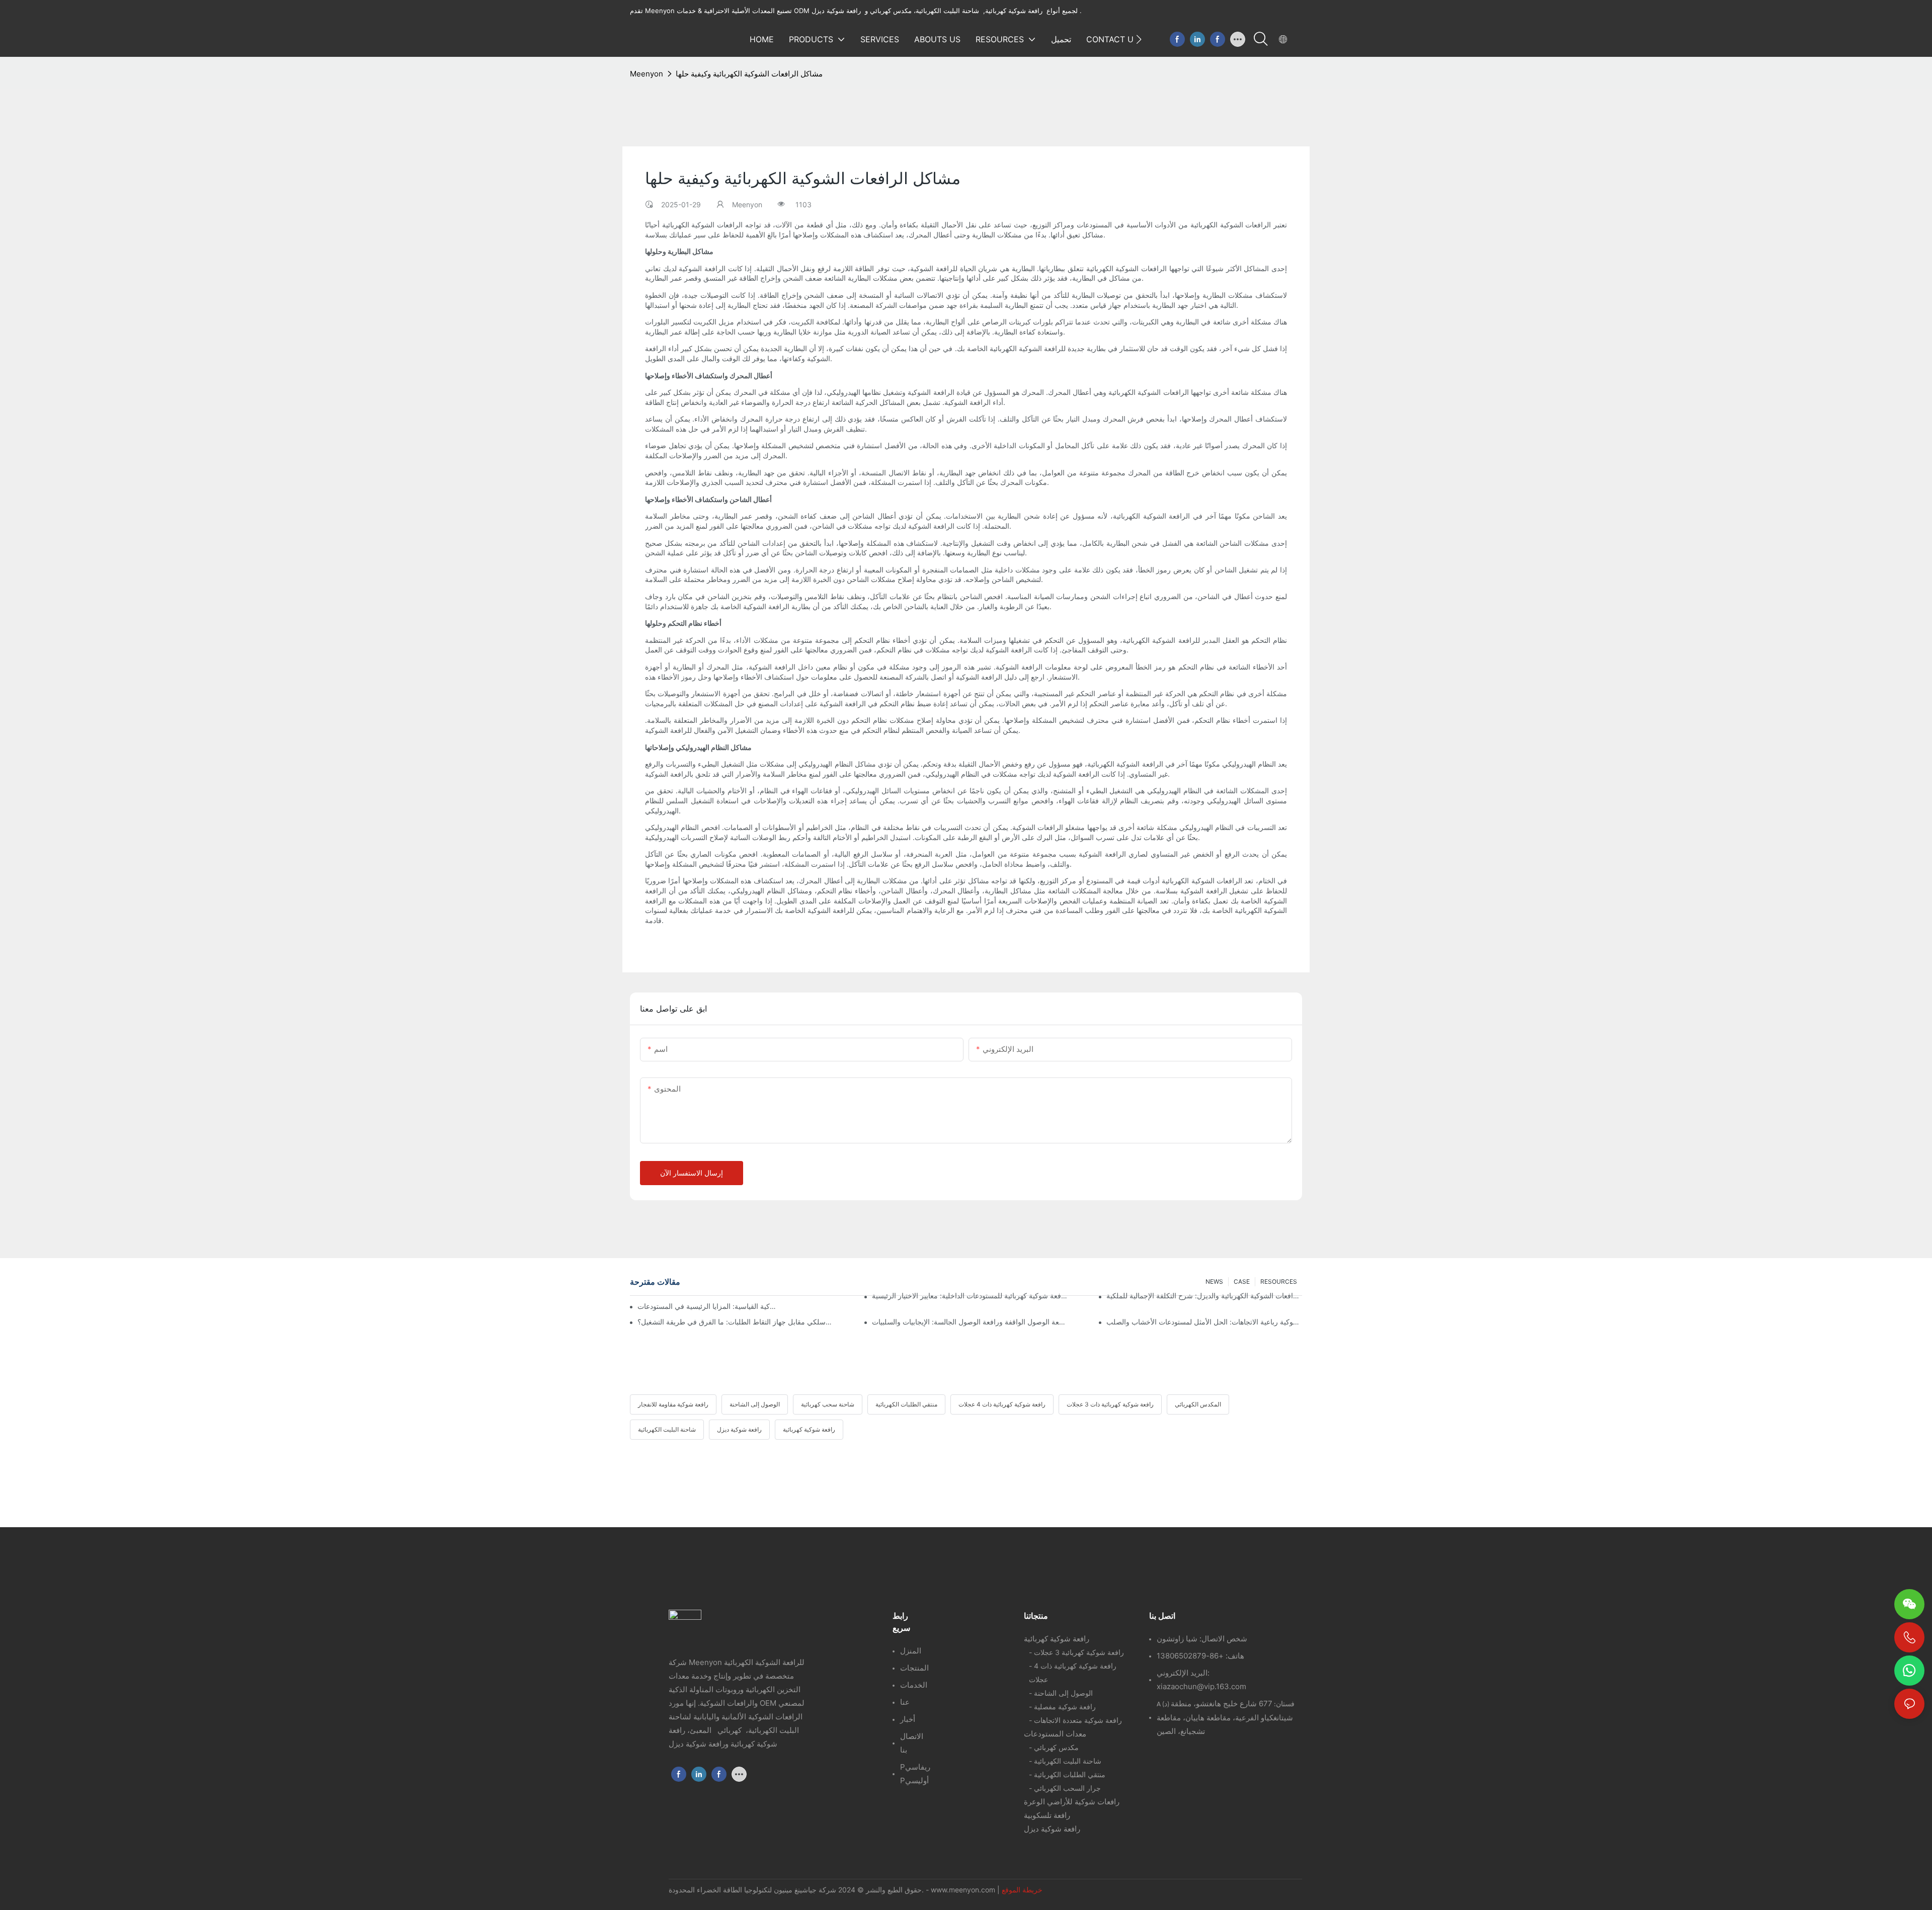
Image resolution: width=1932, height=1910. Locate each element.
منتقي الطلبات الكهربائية (906, 1404)
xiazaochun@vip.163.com (1201, 1686)
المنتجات (914, 1668)
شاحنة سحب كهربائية (828, 1404)
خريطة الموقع (1022, 1890)
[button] (1139, 39)
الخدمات (914, 1685)
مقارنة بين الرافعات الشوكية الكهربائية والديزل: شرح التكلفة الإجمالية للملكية (1204, 1296)
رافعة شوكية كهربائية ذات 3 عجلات (1110, 1404)
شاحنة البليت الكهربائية (667, 1429)
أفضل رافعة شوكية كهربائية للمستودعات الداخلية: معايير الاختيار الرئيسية (970, 1296)
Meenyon (647, 74)
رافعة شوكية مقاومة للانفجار (673, 1404)
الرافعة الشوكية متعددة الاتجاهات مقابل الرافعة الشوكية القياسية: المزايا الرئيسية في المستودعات (707, 1306)
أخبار (908, 1719)
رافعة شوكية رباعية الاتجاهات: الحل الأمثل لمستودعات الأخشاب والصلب (1204, 1322)
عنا (905, 1702)
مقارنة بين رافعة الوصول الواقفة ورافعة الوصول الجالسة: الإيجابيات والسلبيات (970, 1322)
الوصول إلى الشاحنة (755, 1404)
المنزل (911, 1651)
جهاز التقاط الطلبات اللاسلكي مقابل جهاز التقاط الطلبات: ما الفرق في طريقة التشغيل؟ (735, 1322)
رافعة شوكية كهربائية (809, 1429)
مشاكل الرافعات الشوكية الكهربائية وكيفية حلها (749, 74)
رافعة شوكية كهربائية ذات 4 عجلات (1002, 1404)
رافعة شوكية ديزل (739, 1429)
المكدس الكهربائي (1198, 1404)
